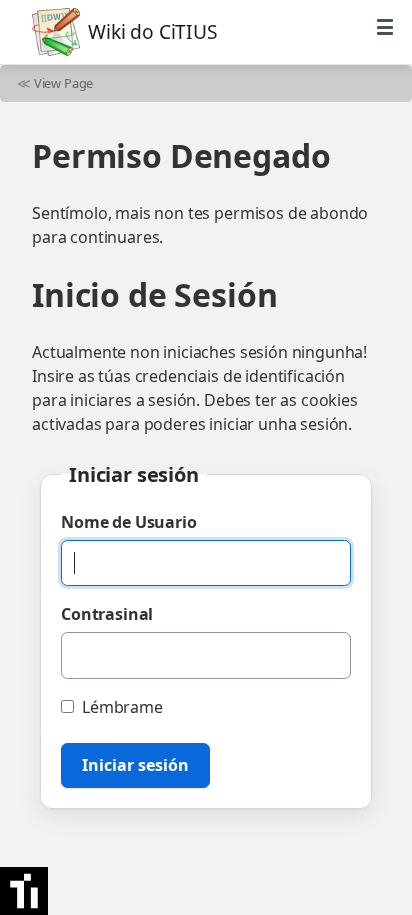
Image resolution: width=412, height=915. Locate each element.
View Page (64, 83)
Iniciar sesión (135, 765)
